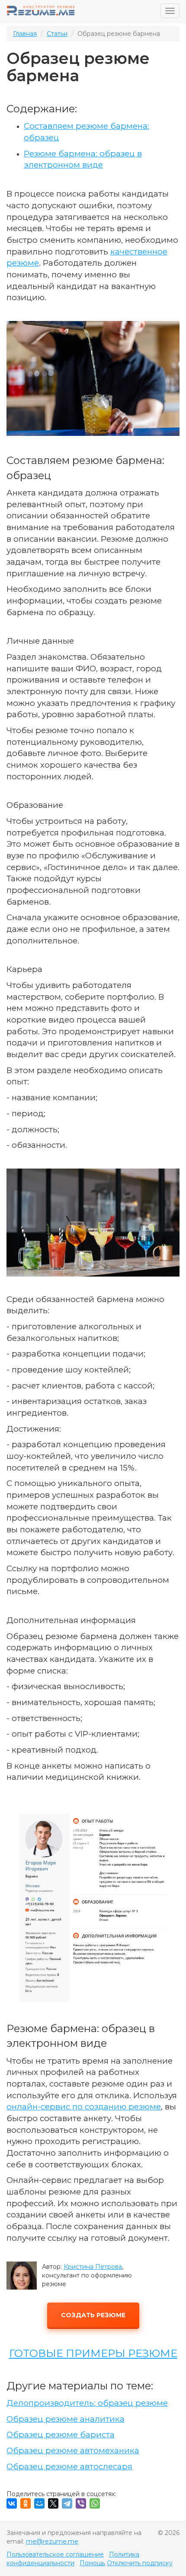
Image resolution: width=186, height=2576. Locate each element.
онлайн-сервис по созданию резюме (84, 2107)
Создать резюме (93, 2315)
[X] (53, 2503)
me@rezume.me (52, 2541)
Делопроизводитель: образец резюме (87, 2403)
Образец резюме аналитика (66, 2419)
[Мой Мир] (39, 2503)
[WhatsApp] (95, 2503)
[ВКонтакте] (12, 2503)
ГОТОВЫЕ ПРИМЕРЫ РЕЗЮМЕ (93, 2353)
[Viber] (81, 2503)
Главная (25, 34)
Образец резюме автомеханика (73, 2451)
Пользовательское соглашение (55, 2554)
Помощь (92, 2563)
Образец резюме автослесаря (69, 2466)
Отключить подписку (140, 2563)
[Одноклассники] (26, 2503)
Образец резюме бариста (61, 2435)
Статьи (57, 34)
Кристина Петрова (93, 2267)
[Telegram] (67, 2503)
